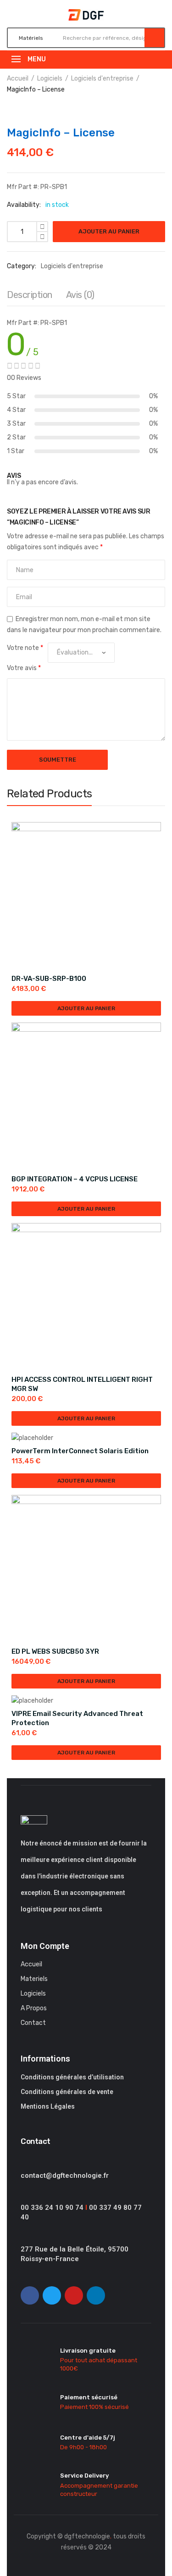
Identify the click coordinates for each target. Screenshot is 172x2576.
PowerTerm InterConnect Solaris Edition (80, 1451)
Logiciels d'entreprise (102, 78)
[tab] (30, 297)
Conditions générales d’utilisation (72, 2077)
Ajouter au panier (109, 231)
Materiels (34, 1979)
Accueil (18, 78)
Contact (33, 2023)
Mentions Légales (48, 2106)
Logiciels (50, 78)
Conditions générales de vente (67, 2092)
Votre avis (24, 668)
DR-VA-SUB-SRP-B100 (49, 979)
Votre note (25, 648)
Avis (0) (80, 295)
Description (30, 295)
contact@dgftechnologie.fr (65, 2176)
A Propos (34, 2008)
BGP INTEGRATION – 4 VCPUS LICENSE (75, 1179)
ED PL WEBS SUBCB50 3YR (55, 1651)
